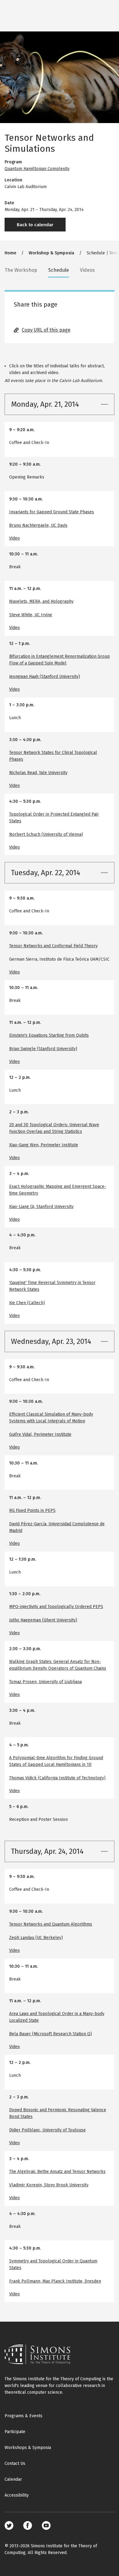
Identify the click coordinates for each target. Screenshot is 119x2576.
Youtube (46, 2525)
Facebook (28, 2525)
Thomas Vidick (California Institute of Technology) (57, 1778)
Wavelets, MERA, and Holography (41, 601)
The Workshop (21, 270)
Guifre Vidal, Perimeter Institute (40, 1434)
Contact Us (15, 2463)
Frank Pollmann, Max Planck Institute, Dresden (55, 2281)
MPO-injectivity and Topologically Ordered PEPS (56, 1607)
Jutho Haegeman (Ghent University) (43, 1620)
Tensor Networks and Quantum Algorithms (51, 1924)
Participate (15, 2432)
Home (10, 253)
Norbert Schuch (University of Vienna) (46, 834)
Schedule (59, 270)
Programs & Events (23, 2416)
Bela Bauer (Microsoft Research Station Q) (50, 2034)
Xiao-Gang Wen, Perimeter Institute (44, 1145)
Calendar (13, 2479)
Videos (87, 270)
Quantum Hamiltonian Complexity (37, 169)
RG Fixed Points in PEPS (32, 1510)
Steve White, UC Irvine (31, 615)
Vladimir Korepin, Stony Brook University (49, 2185)
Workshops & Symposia (28, 2448)
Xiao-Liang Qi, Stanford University (41, 1207)
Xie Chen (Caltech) (27, 1303)
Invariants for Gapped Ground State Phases (52, 512)
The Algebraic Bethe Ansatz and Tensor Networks (57, 2172)
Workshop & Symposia (51, 253)
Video (14, 538)
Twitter (9, 2525)
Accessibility (17, 2495)
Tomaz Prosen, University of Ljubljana (45, 1682)
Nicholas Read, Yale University (38, 773)
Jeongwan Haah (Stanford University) (45, 677)
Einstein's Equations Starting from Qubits (49, 1035)
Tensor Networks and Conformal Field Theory (53, 946)
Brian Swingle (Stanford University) (43, 1049)
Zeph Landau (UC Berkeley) (36, 1938)
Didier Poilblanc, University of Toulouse (47, 2130)
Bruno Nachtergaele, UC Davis (38, 525)
